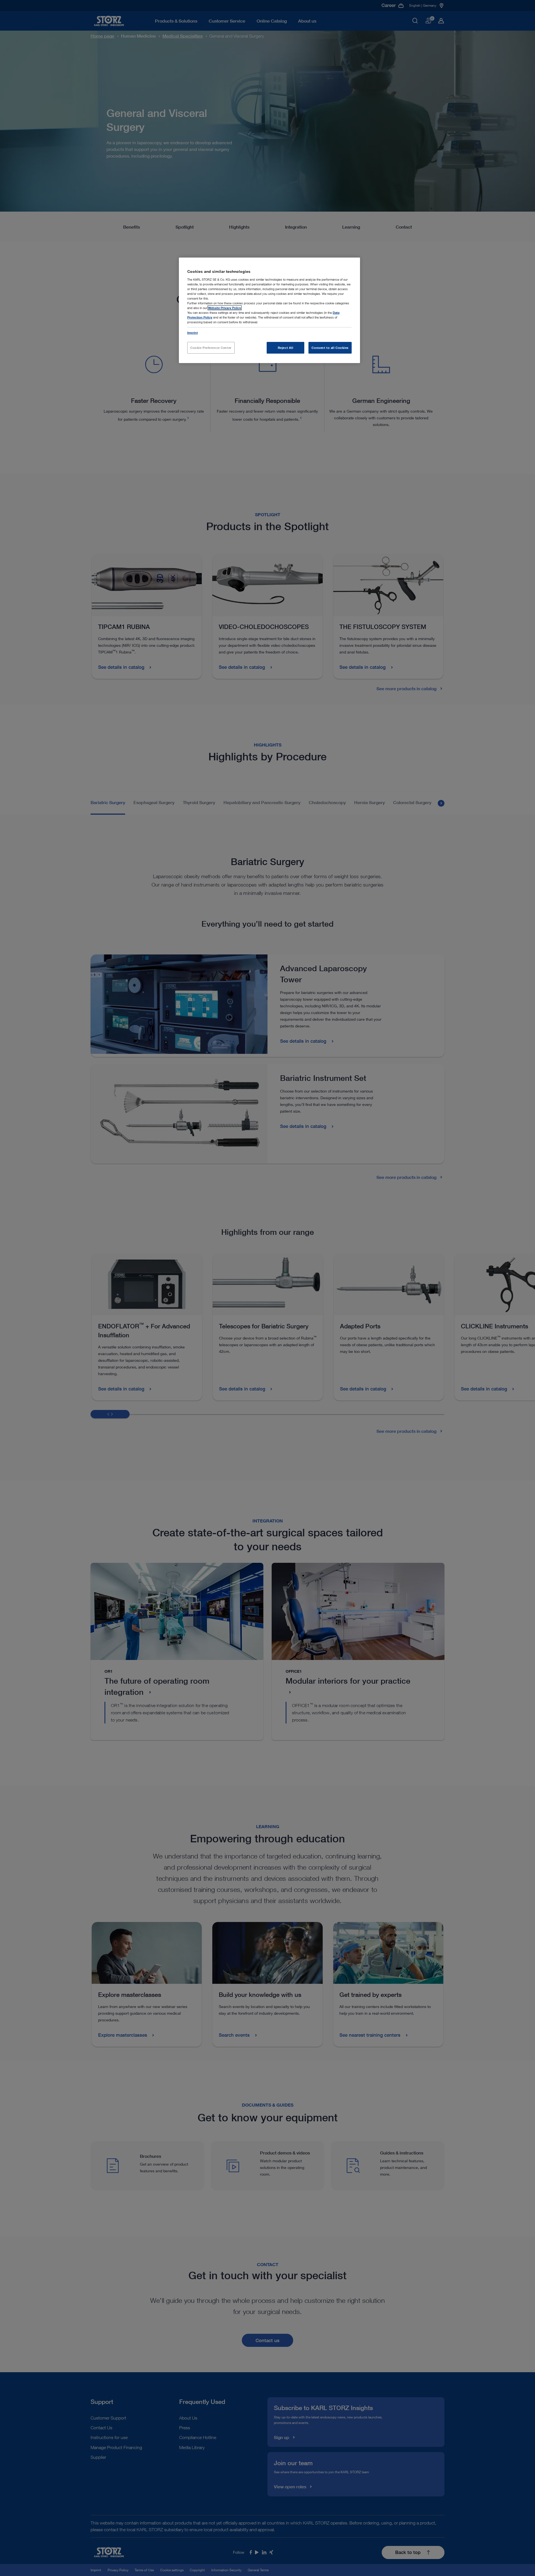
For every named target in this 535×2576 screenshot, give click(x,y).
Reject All (286, 348)
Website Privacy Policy (225, 308)
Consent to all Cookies (330, 348)
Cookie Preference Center (211, 348)
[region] (269, 310)
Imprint (193, 333)
